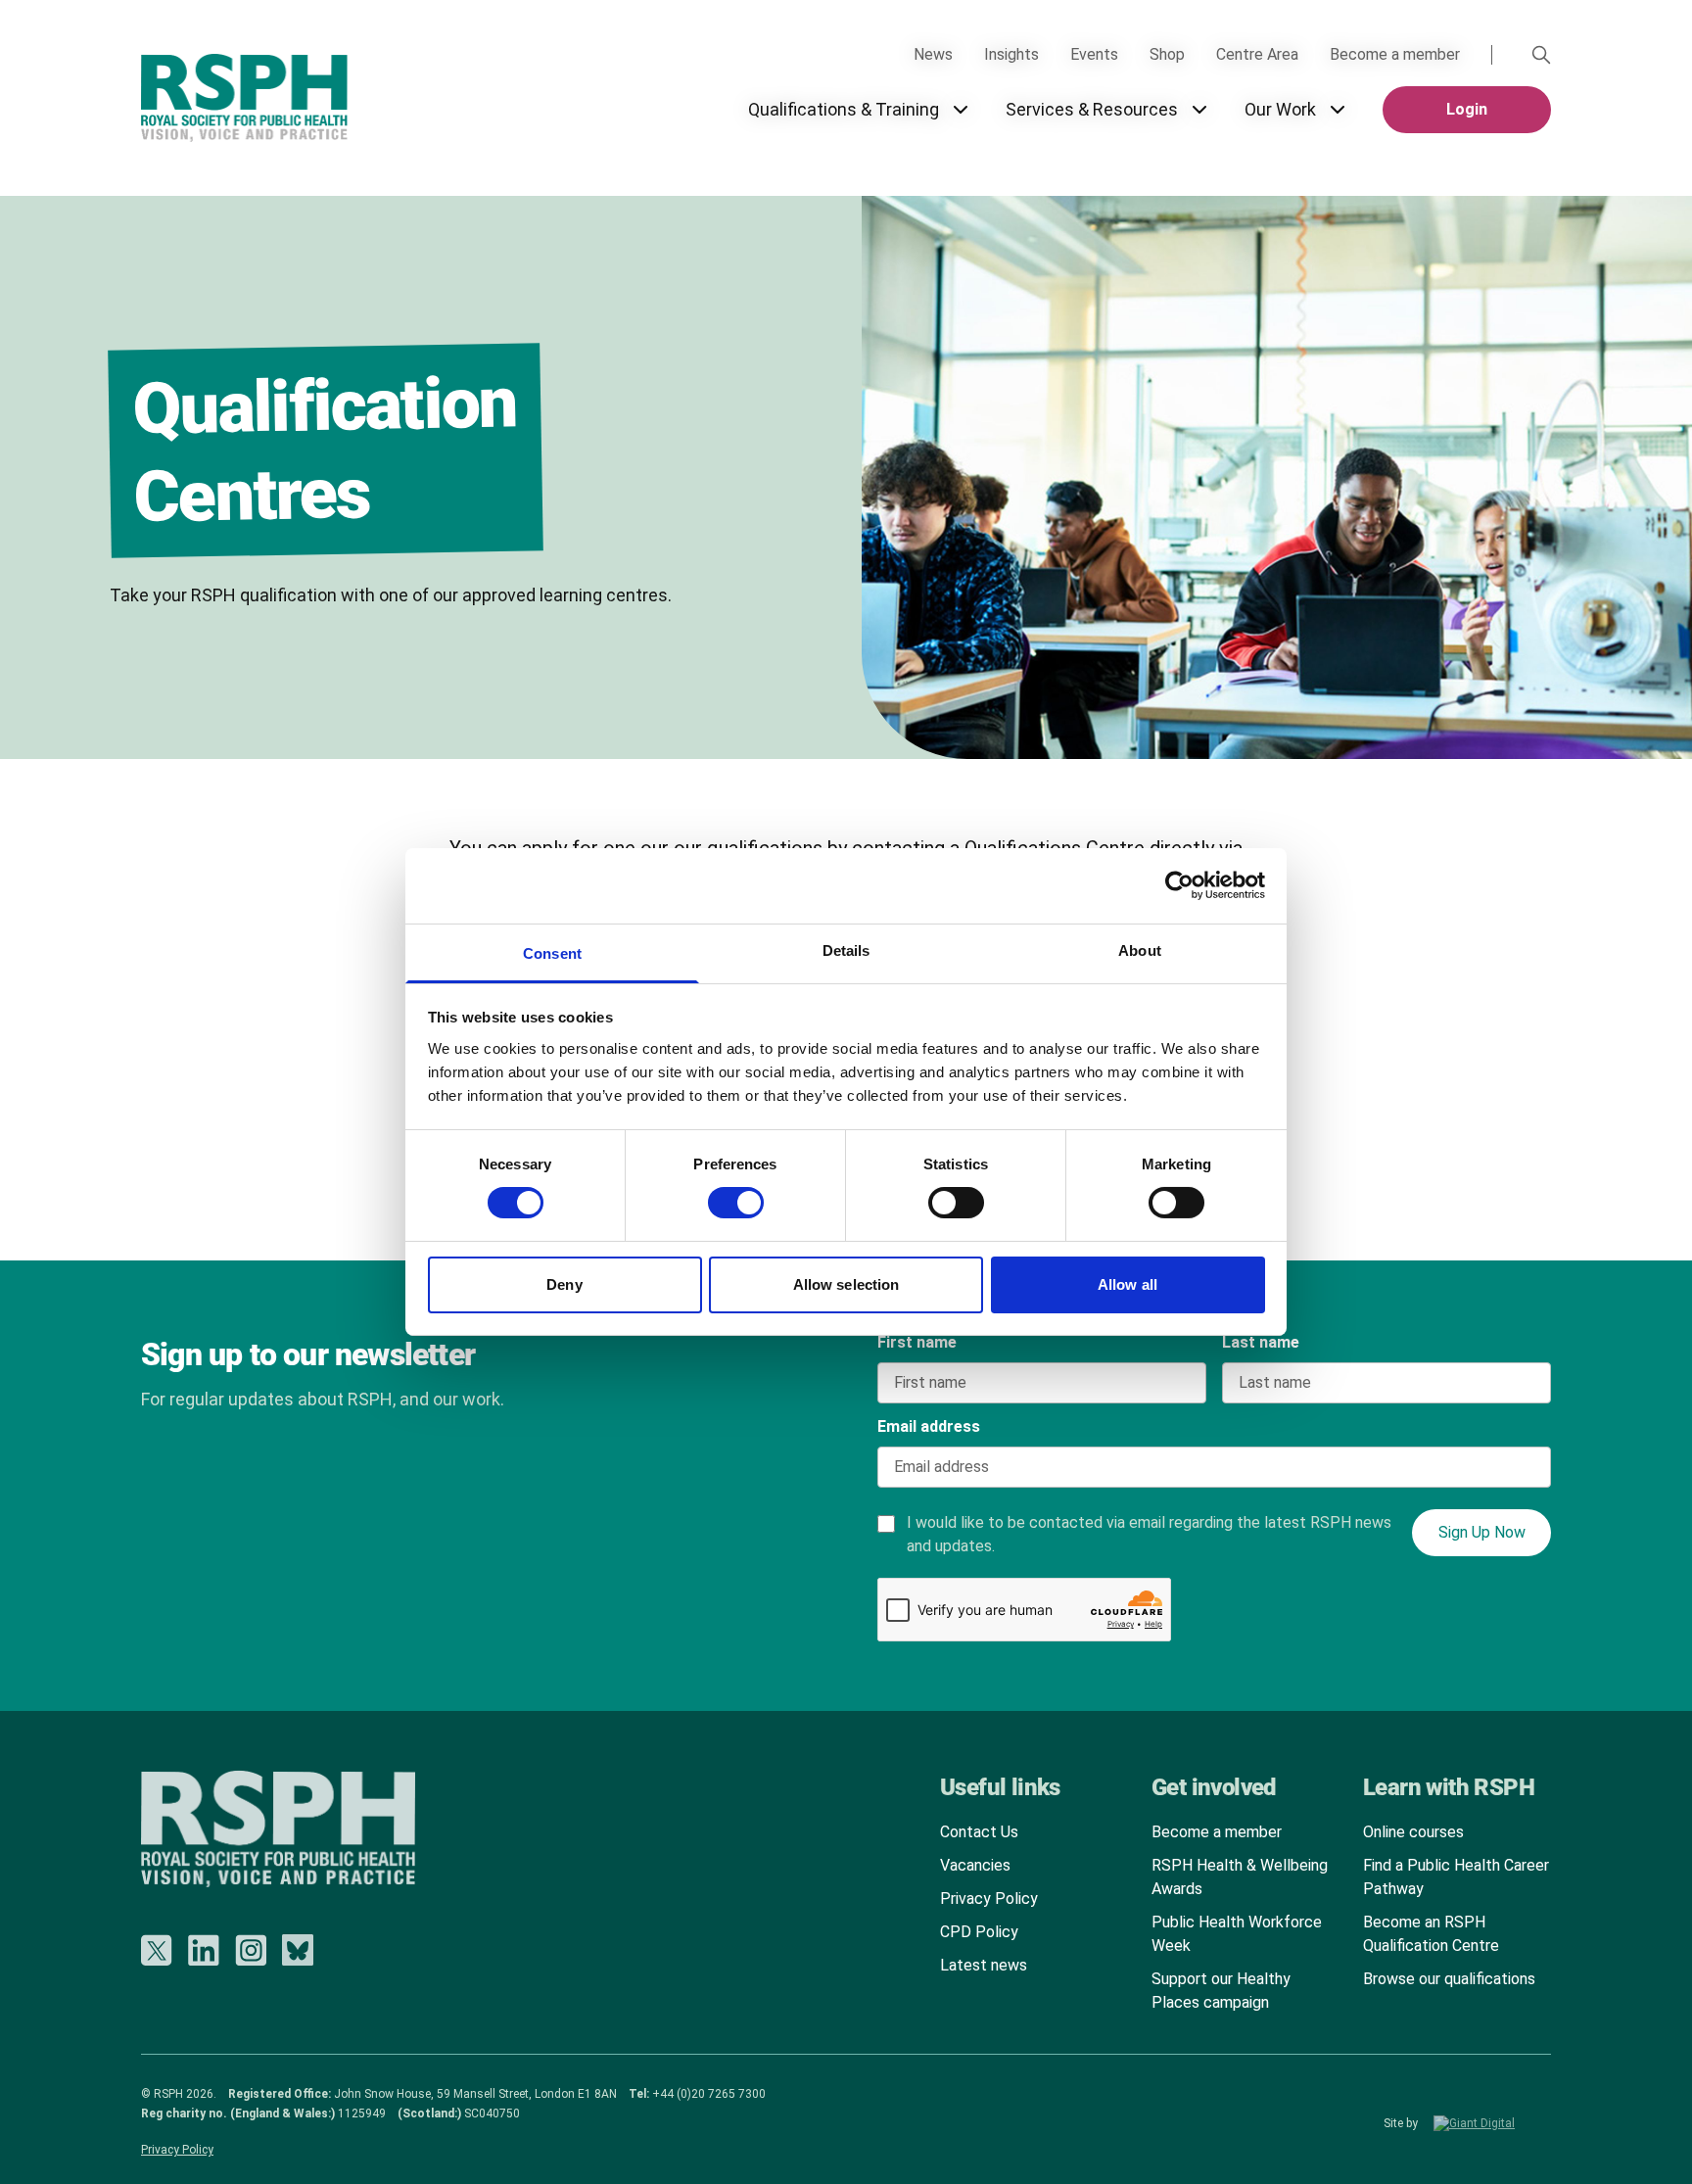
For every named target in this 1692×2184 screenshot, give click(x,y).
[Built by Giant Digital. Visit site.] (1492, 2123)
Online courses (1413, 1832)
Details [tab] (846, 950)
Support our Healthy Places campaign (1221, 1991)
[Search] (1541, 55)
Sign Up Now (1482, 1532)
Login (1467, 109)
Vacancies (975, 1865)
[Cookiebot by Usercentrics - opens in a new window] (1179, 885)
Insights (1011, 54)
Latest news (984, 1965)
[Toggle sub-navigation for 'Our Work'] (1338, 110)
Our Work (1280, 109)
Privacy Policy (989, 1899)
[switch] (717, 1196)
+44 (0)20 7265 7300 (709, 2094)
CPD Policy (979, 1932)
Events (1094, 54)
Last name (1261, 1342)
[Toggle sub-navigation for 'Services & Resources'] (1199, 110)
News (933, 54)
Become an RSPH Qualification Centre (1431, 1934)
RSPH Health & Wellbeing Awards (1240, 1877)
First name (917, 1342)
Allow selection (846, 1284)
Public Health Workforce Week (1237, 1934)
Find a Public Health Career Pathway (1456, 1877)
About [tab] (1140, 950)
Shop (1167, 54)
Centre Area (1257, 54)
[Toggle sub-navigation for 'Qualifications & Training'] (961, 110)
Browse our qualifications (1449, 1979)
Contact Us (979, 1832)
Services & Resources (1092, 109)
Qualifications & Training (844, 109)
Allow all (1128, 1284)
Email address (929, 1426)
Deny (564, 1284)
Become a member (1395, 54)
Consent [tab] (552, 953)
